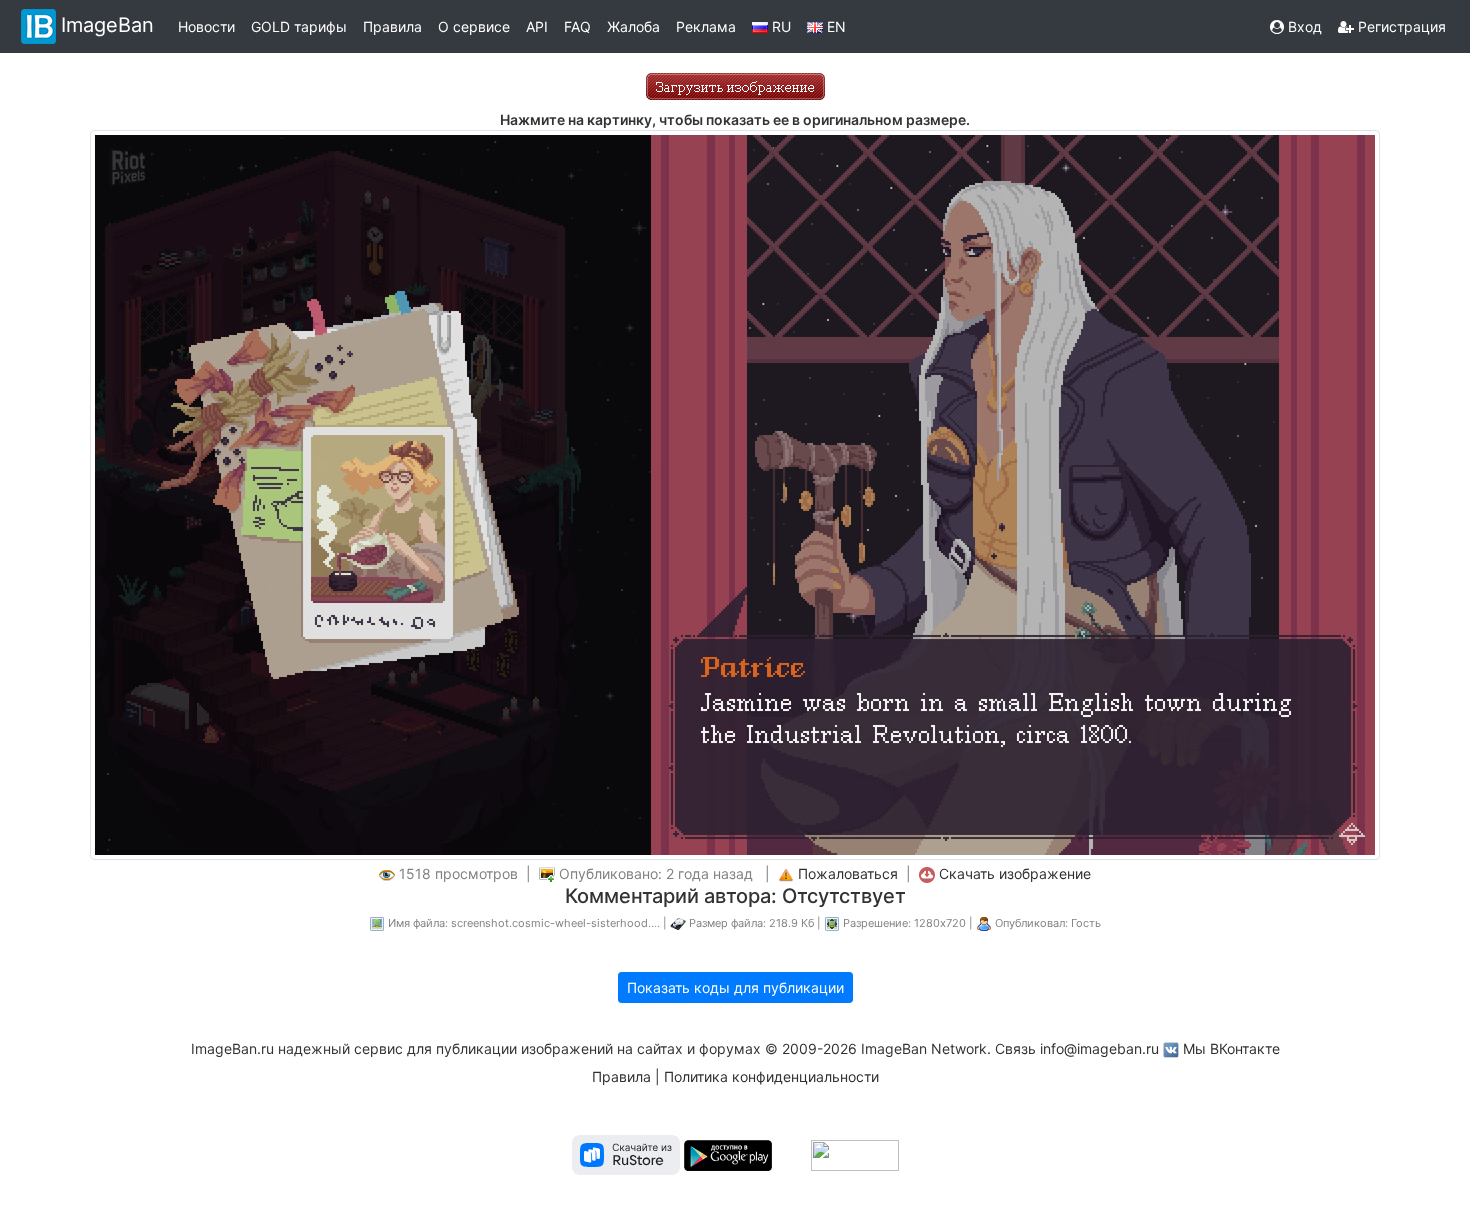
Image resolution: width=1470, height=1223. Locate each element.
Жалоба (633, 26)
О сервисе (474, 26)
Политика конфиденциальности (771, 1076)
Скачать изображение (1015, 873)
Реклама (706, 26)
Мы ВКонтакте (1231, 1048)
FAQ (577, 26)
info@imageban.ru (1099, 1048)
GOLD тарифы (299, 26)
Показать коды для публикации (735, 987)
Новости (206, 26)
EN (834, 26)
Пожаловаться (848, 873)
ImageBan (107, 25)
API (537, 26)
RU (779, 26)
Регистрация (1400, 26)
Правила (392, 26)
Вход (1303, 26)
